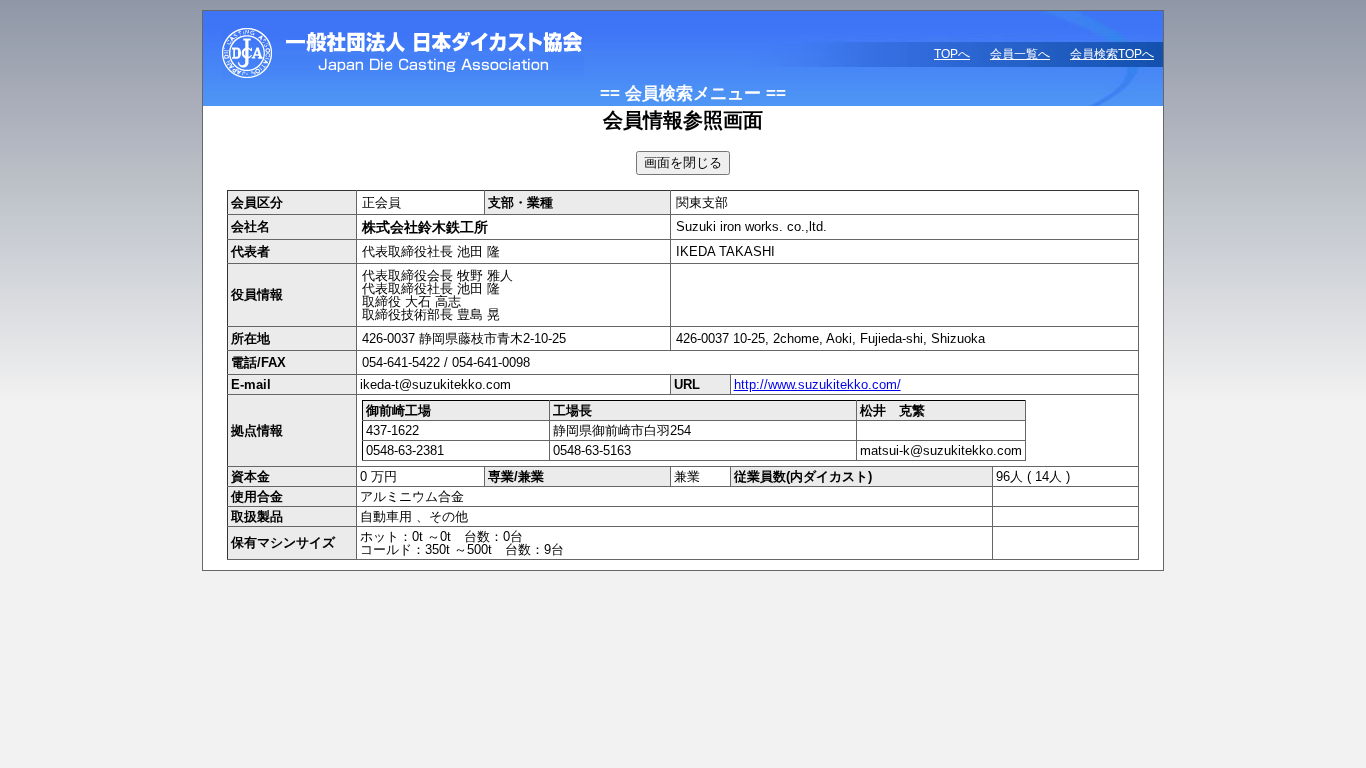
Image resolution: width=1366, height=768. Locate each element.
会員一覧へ (1020, 54)
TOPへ (952, 54)
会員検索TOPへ (1112, 54)
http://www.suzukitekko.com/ (817, 384)
